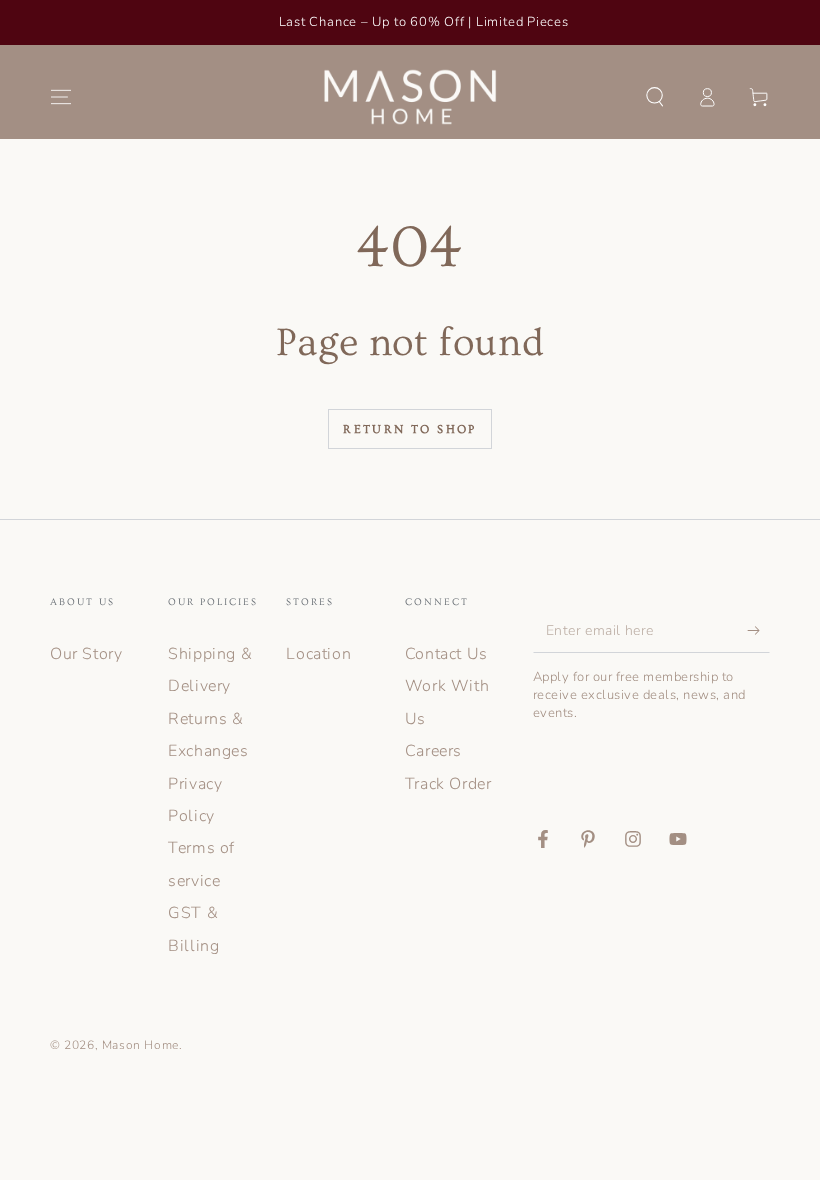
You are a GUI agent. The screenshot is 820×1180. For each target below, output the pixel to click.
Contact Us (446, 654)
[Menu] (61, 97)
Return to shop (410, 429)
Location (318, 654)
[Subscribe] (758, 630)
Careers (433, 751)
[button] (655, 97)
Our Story (86, 654)
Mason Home (140, 1045)
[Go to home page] (410, 97)
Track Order (448, 784)
